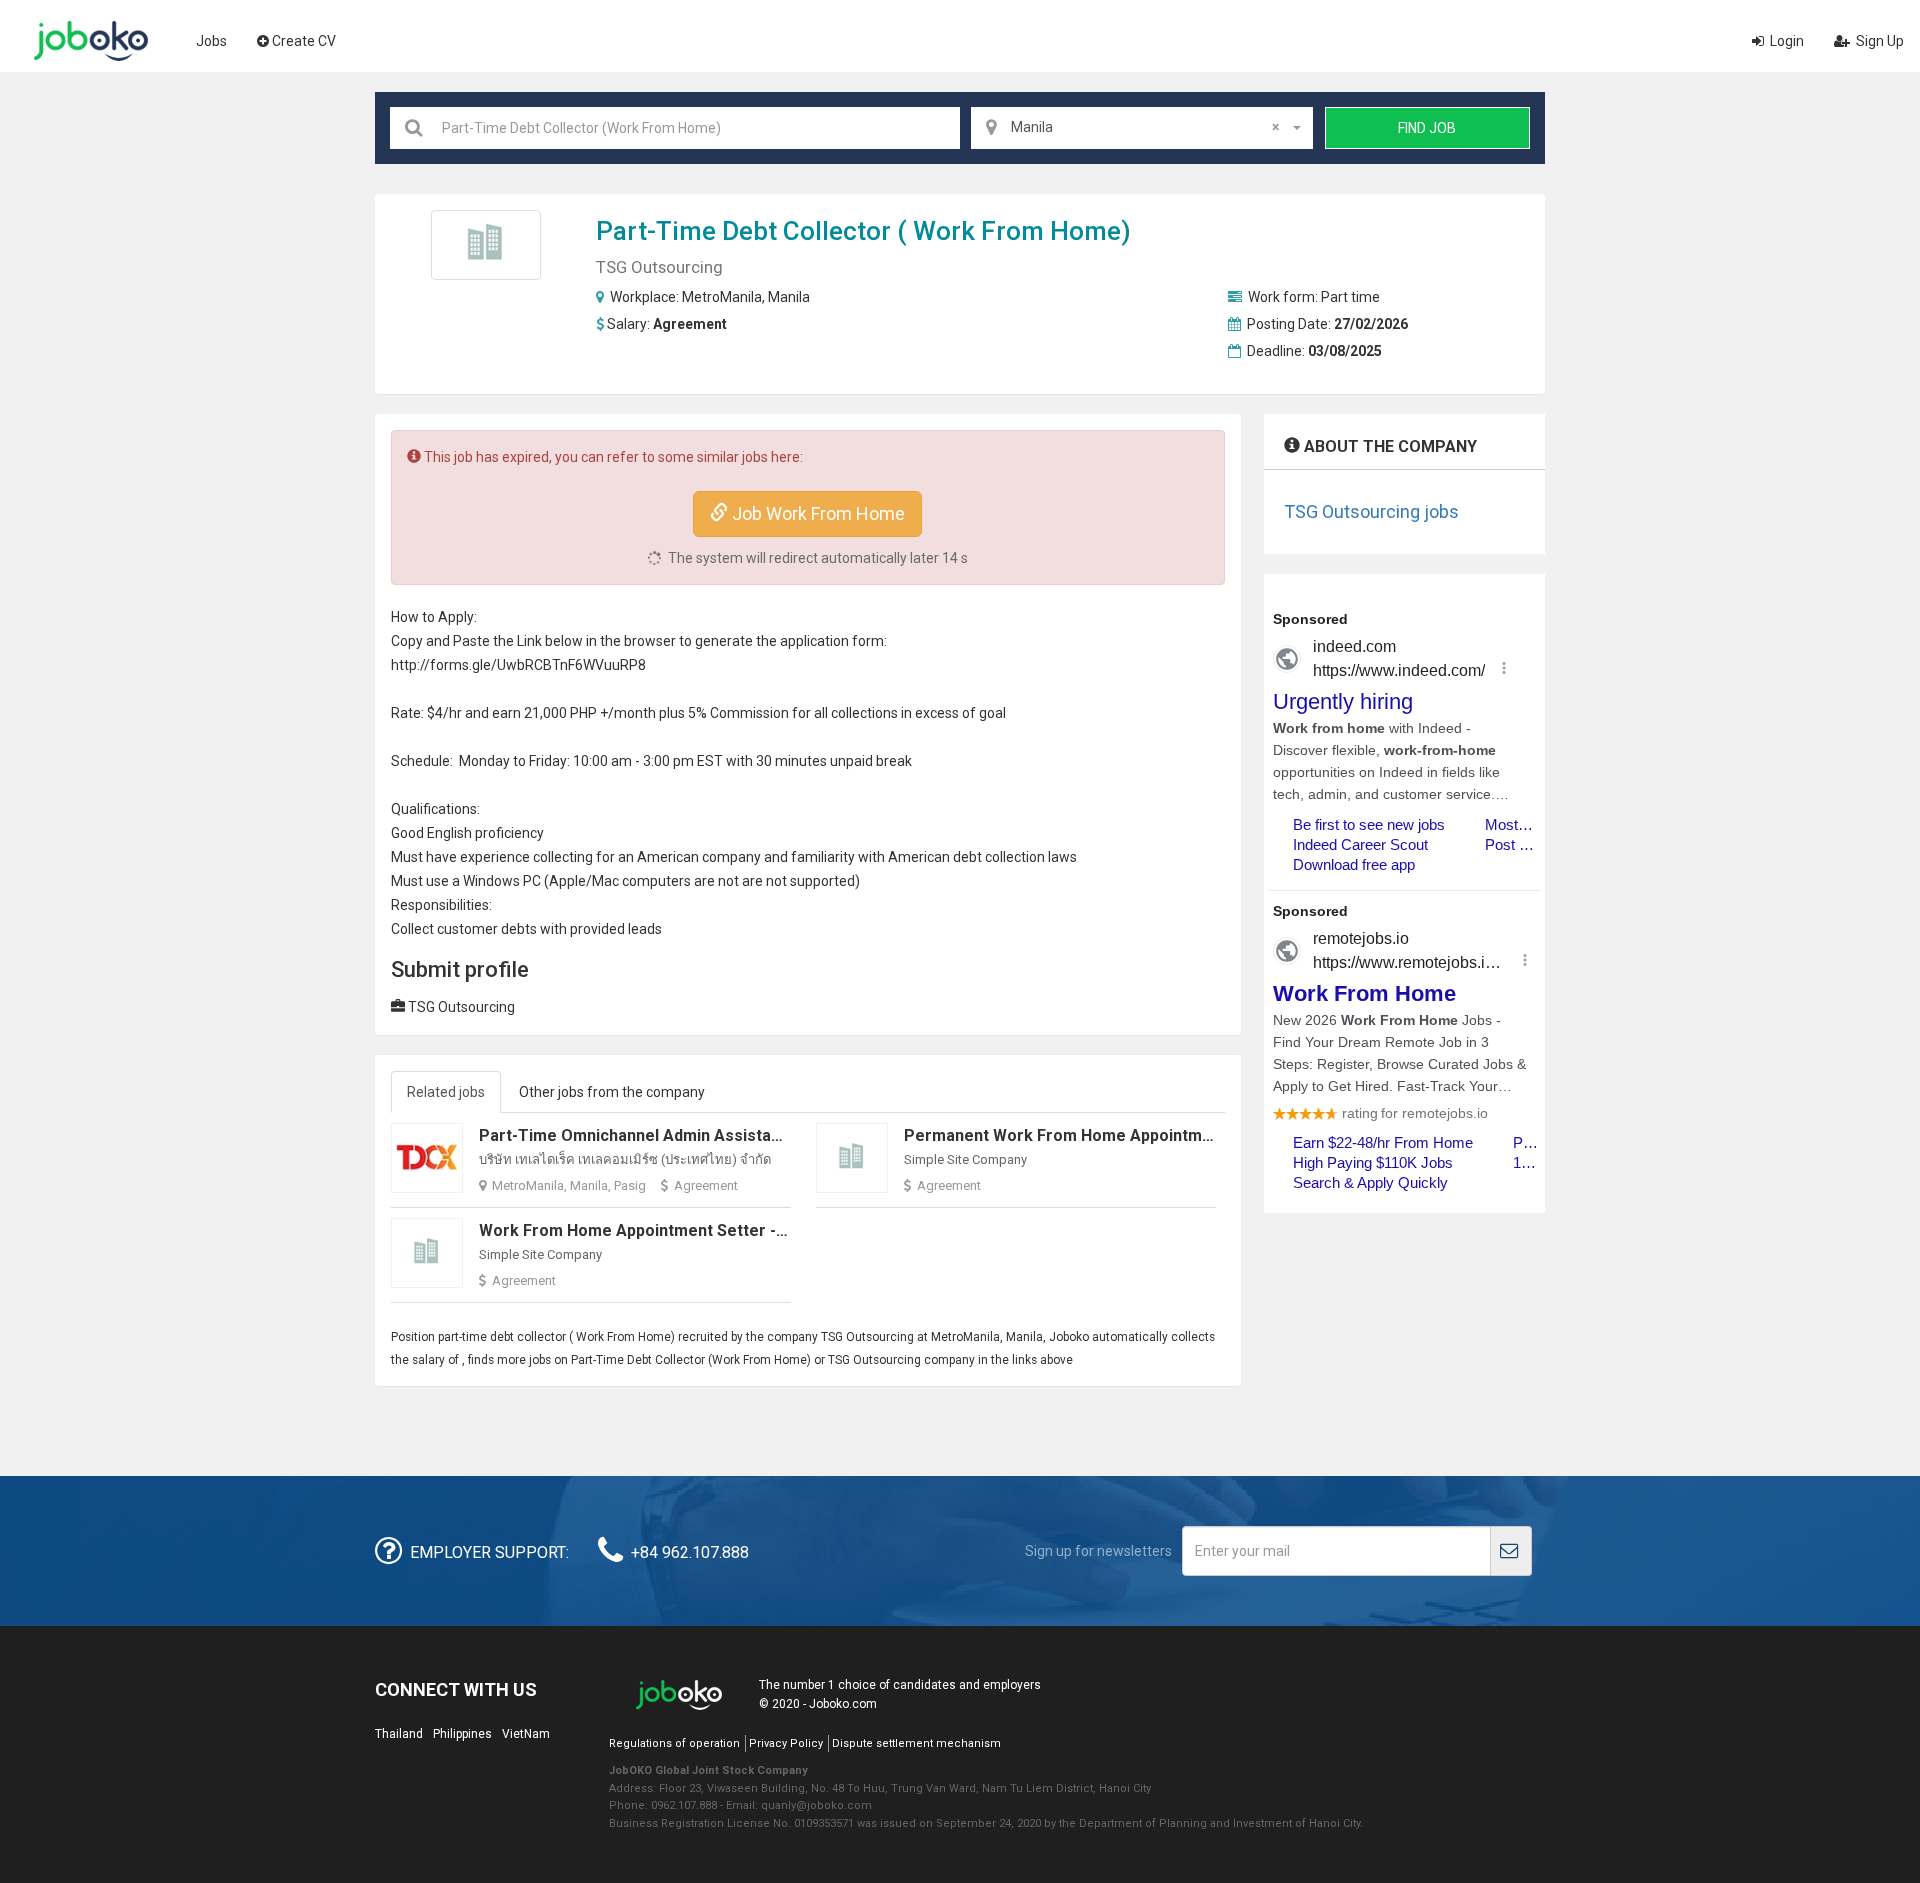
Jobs (211, 41)
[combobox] (1142, 128)
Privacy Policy (786, 1743)
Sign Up (1878, 41)
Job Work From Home (816, 513)
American (668, 857)
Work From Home (1017, 231)
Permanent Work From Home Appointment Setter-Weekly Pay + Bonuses (1180, 1135)
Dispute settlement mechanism (916, 1743)
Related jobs (446, 1092)
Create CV (304, 41)
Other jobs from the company (612, 1092)
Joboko (91, 41)
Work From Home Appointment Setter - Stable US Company (703, 1230)
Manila (789, 297)
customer (467, 929)
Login (1785, 41)
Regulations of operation (674, 1743)
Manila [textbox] (1145, 127)
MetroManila (722, 297)
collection (861, 713)
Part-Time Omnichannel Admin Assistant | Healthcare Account (714, 1135)
